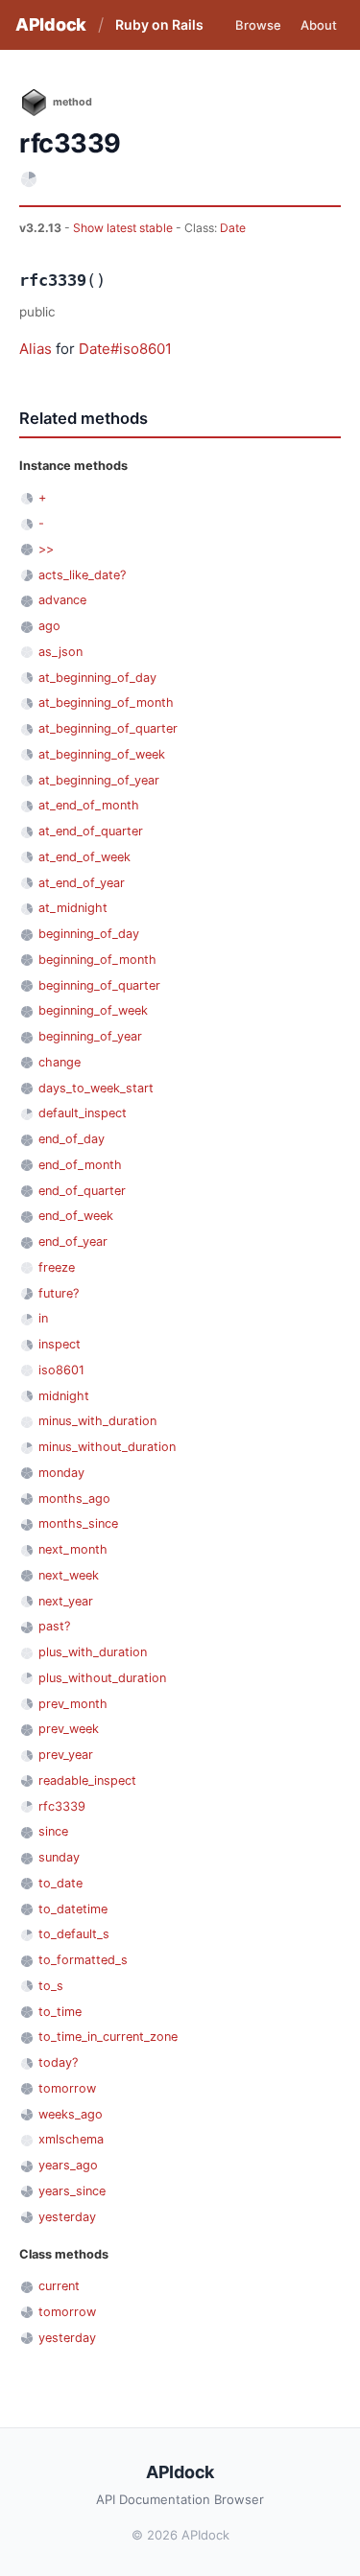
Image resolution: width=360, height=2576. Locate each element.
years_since (72, 2191)
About (319, 25)
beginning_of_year (90, 1036)
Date (233, 228)
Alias (36, 349)
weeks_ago (71, 2114)
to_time (60, 2012)
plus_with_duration (93, 1652)
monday (61, 1473)
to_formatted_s (83, 1960)
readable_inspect (87, 1780)
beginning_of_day (89, 934)
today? (58, 2062)
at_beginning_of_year (99, 780)
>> (46, 549)
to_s (51, 1986)
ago (49, 626)
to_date (60, 1883)
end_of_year (73, 1241)
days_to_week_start (96, 1088)
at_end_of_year (82, 883)
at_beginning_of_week (102, 754)
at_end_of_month (89, 805)
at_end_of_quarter (91, 831)
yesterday (67, 2217)
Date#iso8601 (125, 349)
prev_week (69, 1729)
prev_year (66, 1755)
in (43, 1318)
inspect (60, 1344)
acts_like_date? (82, 575)
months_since (78, 1523)
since (53, 1831)
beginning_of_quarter (99, 985)
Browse (258, 25)
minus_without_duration (107, 1447)
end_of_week (76, 1216)
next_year (66, 1601)
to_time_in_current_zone (108, 2037)
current (59, 2286)
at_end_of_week (84, 857)
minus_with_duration (97, 1421)
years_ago (68, 2165)
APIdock (51, 24)
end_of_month (80, 1165)
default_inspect (83, 1113)
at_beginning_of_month (106, 703)
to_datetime (73, 1909)
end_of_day (72, 1139)
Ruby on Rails (159, 24)
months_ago (74, 1499)
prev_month (73, 1704)
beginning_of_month (97, 960)
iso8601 (61, 1370)
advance (62, 600)
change (60, 1062)
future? (59, 1293)
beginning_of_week (93, 1010)
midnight (64, 1396)
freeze (57, 1267)
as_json (60, 652)
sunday (59, 1857)
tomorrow (67, 2088)
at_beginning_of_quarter (108, 728)
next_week (69, 1575)
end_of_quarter (82, 1191)
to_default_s (74, 1934)
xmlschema (71, 2139)
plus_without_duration (102, 1678)
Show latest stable (124, 228)
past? (54, 1626)
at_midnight (73, 908)
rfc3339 (62, 1806)
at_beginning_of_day (97, 678)
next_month (73, 1549)
